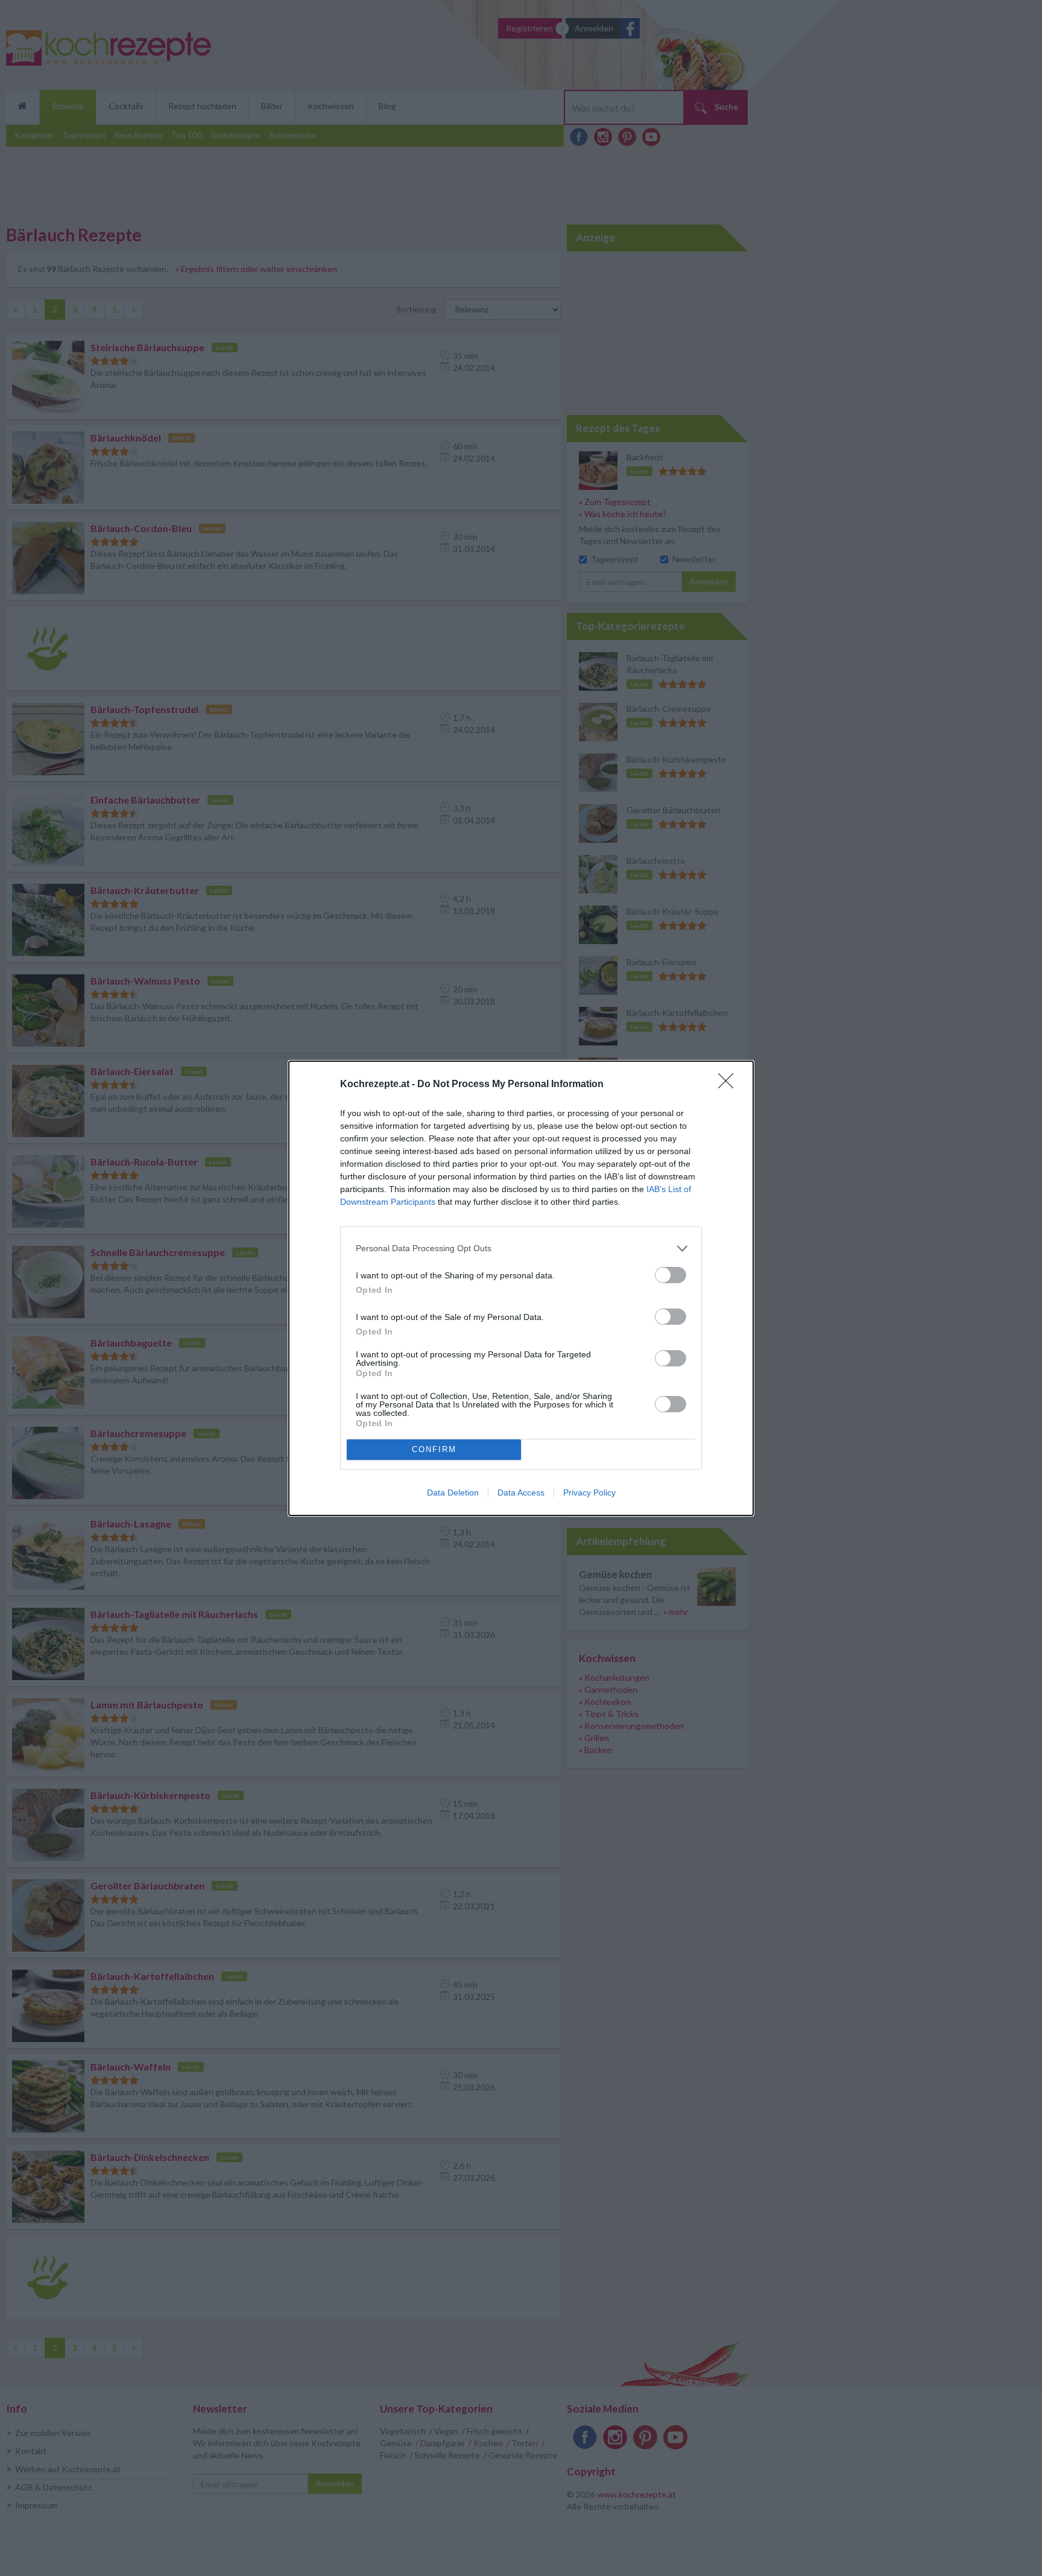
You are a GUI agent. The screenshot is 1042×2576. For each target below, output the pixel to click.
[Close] (730, 1085)
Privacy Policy (589, 1493)
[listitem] (521, 1248)
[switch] (671, 1275)
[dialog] (521, 1288)
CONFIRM (434, 1449)
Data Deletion (453, 1493)
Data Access (521, 1493)
